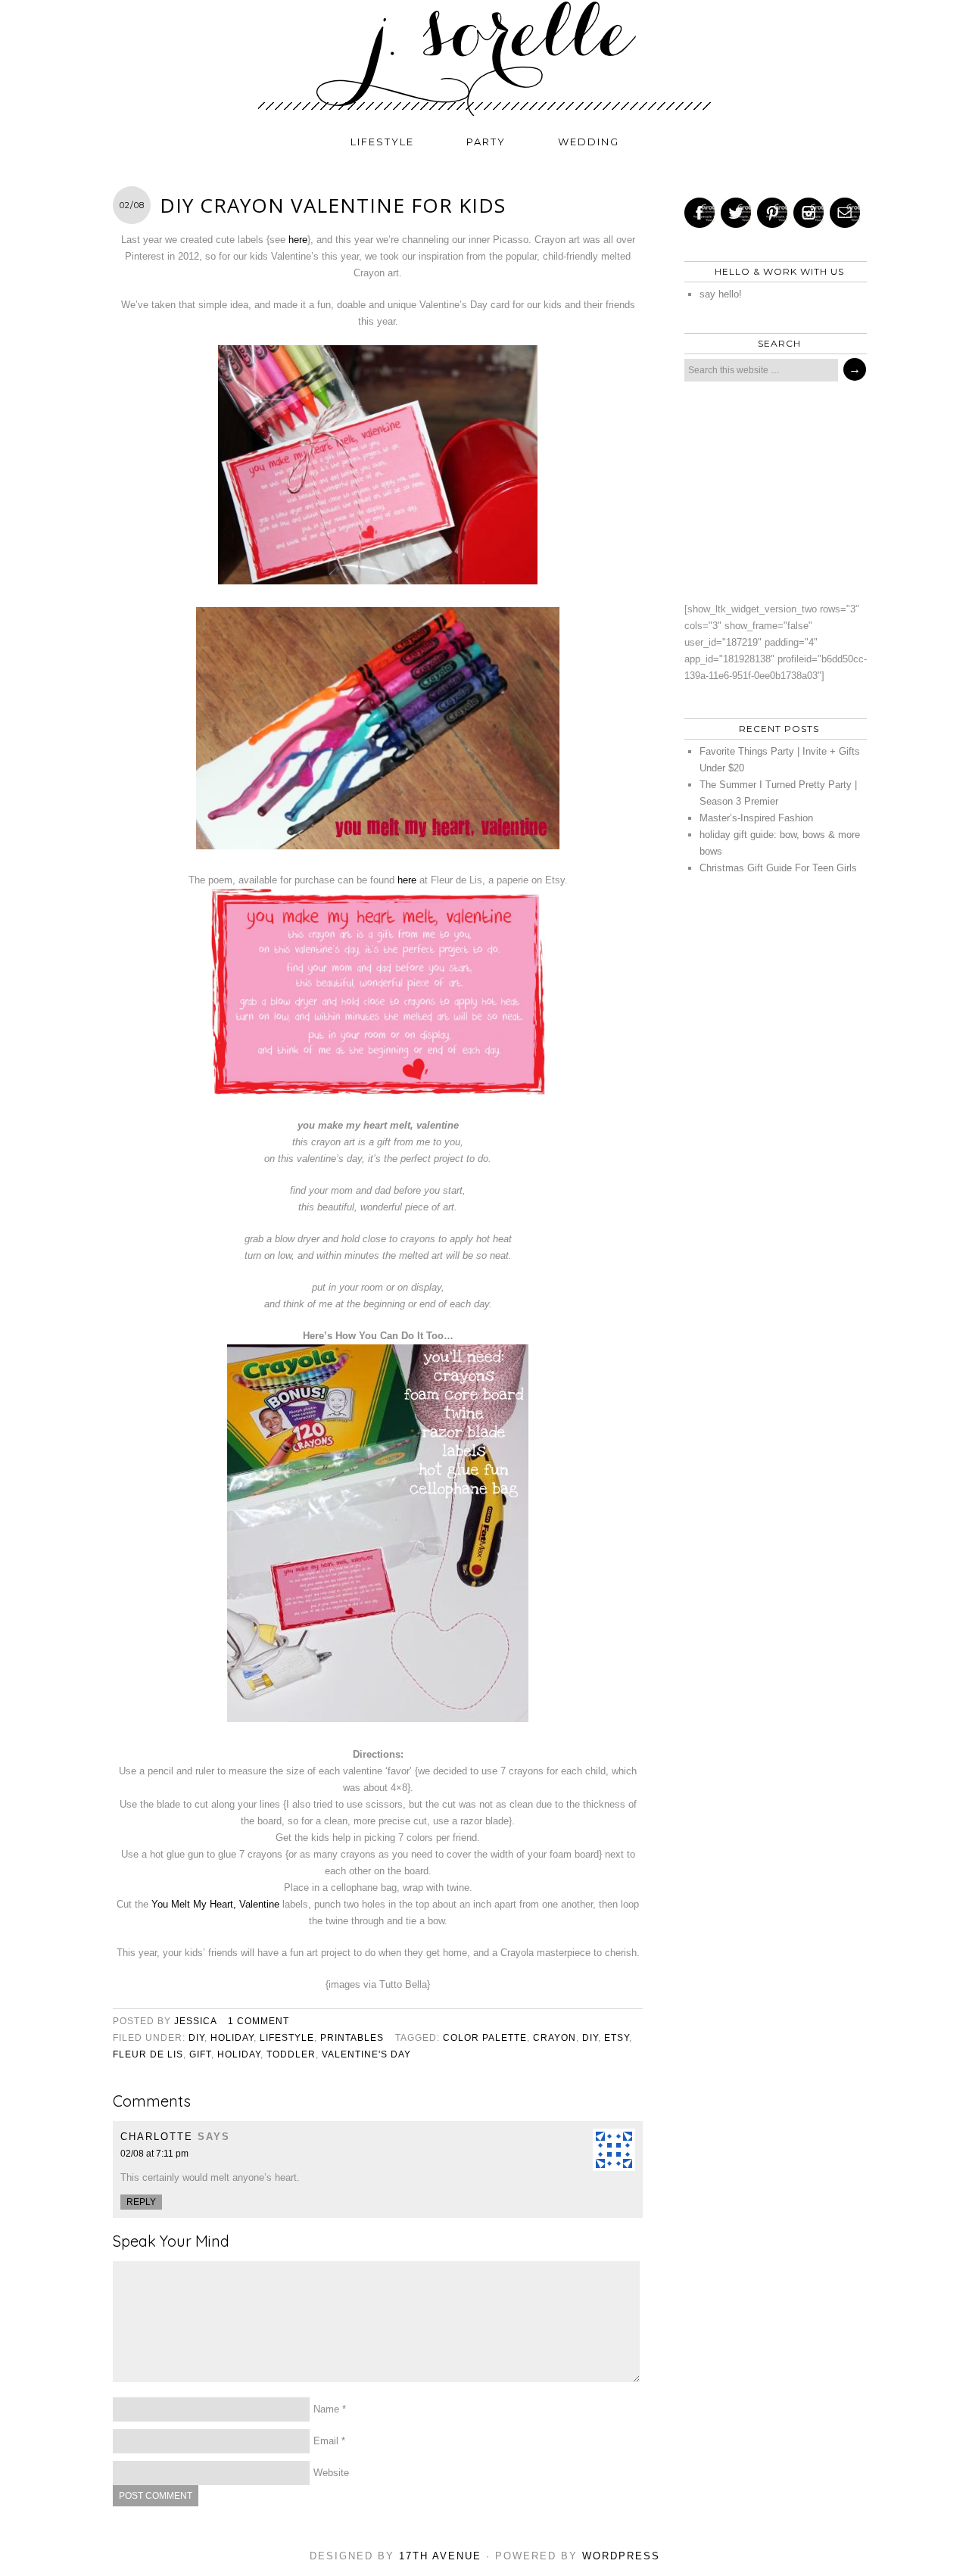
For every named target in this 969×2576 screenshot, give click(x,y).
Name (326, 2409)
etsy (617, 2038)
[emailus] (845, 213)
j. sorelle (484, 58)
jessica (195, 2021)
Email (326, 2441)
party (486, 142)
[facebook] (699, 213)
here (298, 240)
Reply (141, 2202)
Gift (200, 2054)
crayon (555, 2038)
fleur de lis (148, 2054)
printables (352, 2038)
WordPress (621, 2556)
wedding (589, 142)
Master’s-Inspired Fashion (756, 818)
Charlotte (157, 2137)
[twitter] (736, 213)
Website (331, 2473)
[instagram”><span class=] (809, 213)
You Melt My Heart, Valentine (215, 1904)
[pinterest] (772, 213)
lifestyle (382, 142)
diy (196, 2038)
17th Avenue (440, 2556)
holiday (232, 2038)
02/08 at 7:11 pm (154, 2154)
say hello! (721, 294)
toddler (291, 2054)
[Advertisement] (771, 491)
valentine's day (366, 2054)
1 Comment (259, 2021)
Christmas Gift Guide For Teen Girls (778, 868)
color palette (485, 2038)
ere (410, 880)
